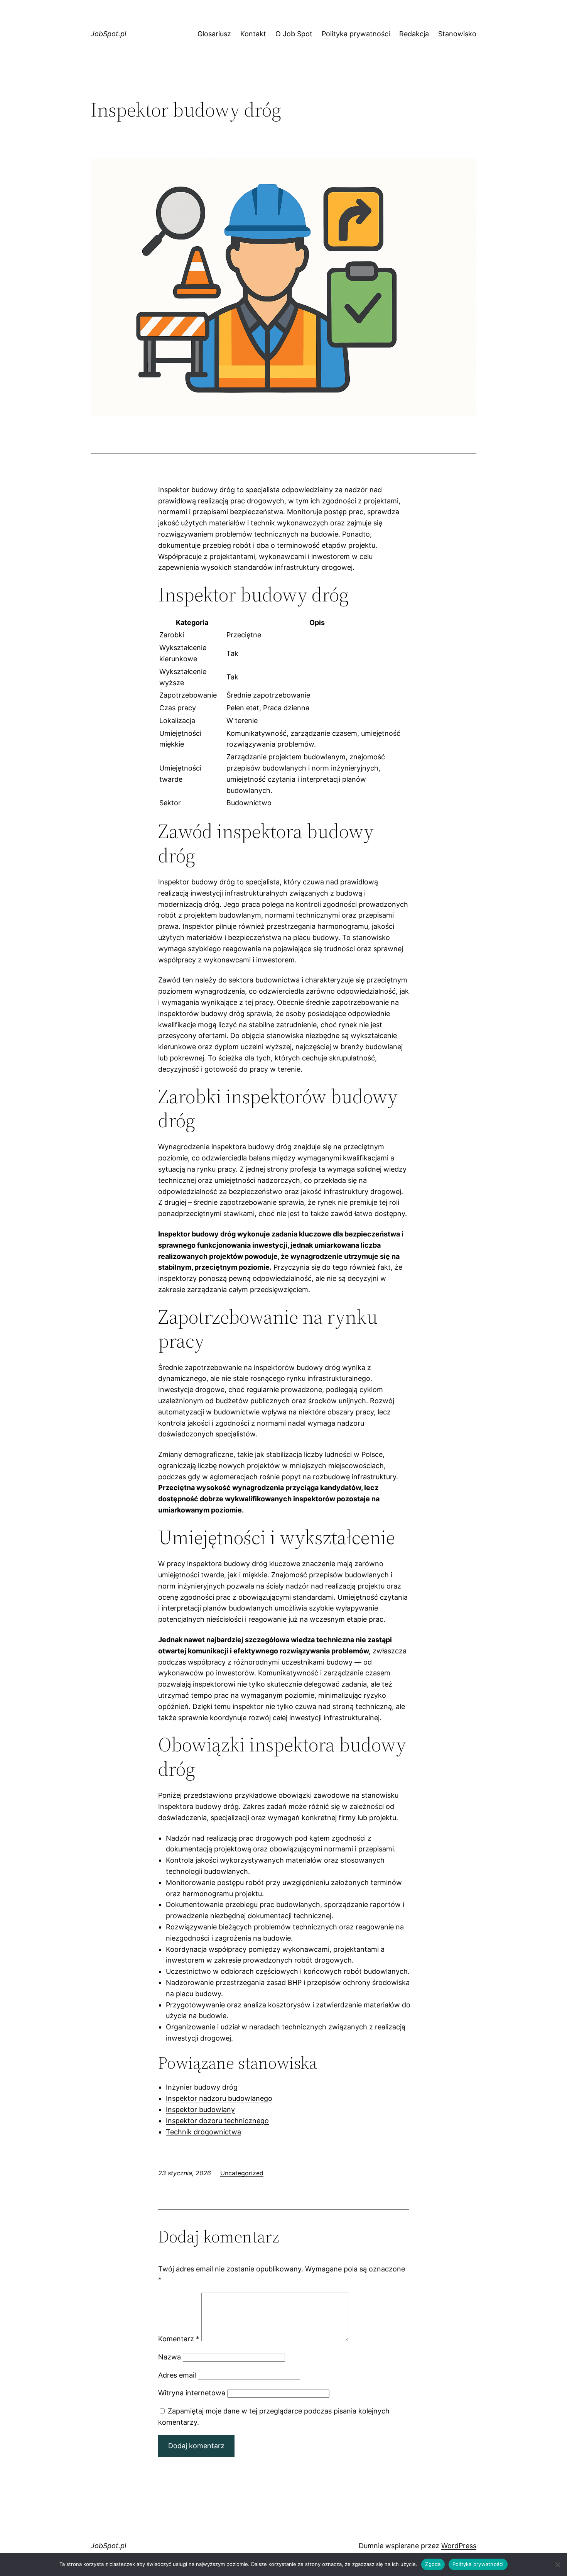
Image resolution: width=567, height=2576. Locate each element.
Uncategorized (242, 2173)
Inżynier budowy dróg (202, 2087)
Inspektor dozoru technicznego (217, 2121)
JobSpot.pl (108, 34)
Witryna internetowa (192, 2393)
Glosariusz (214, 34)
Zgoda (433, 2564)
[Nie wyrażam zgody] (557, 2564)
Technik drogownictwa (203, 2132)
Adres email (177, 2375)
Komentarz (179, 2339)
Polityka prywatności (356, 34)
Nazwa (170, 2357)
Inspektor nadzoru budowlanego (219, 2098)
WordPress (459, 2546)
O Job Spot (294, 34)
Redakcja (414, 34)
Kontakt (253, 34)
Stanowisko (457, 34)
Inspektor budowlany (200, 2109)
